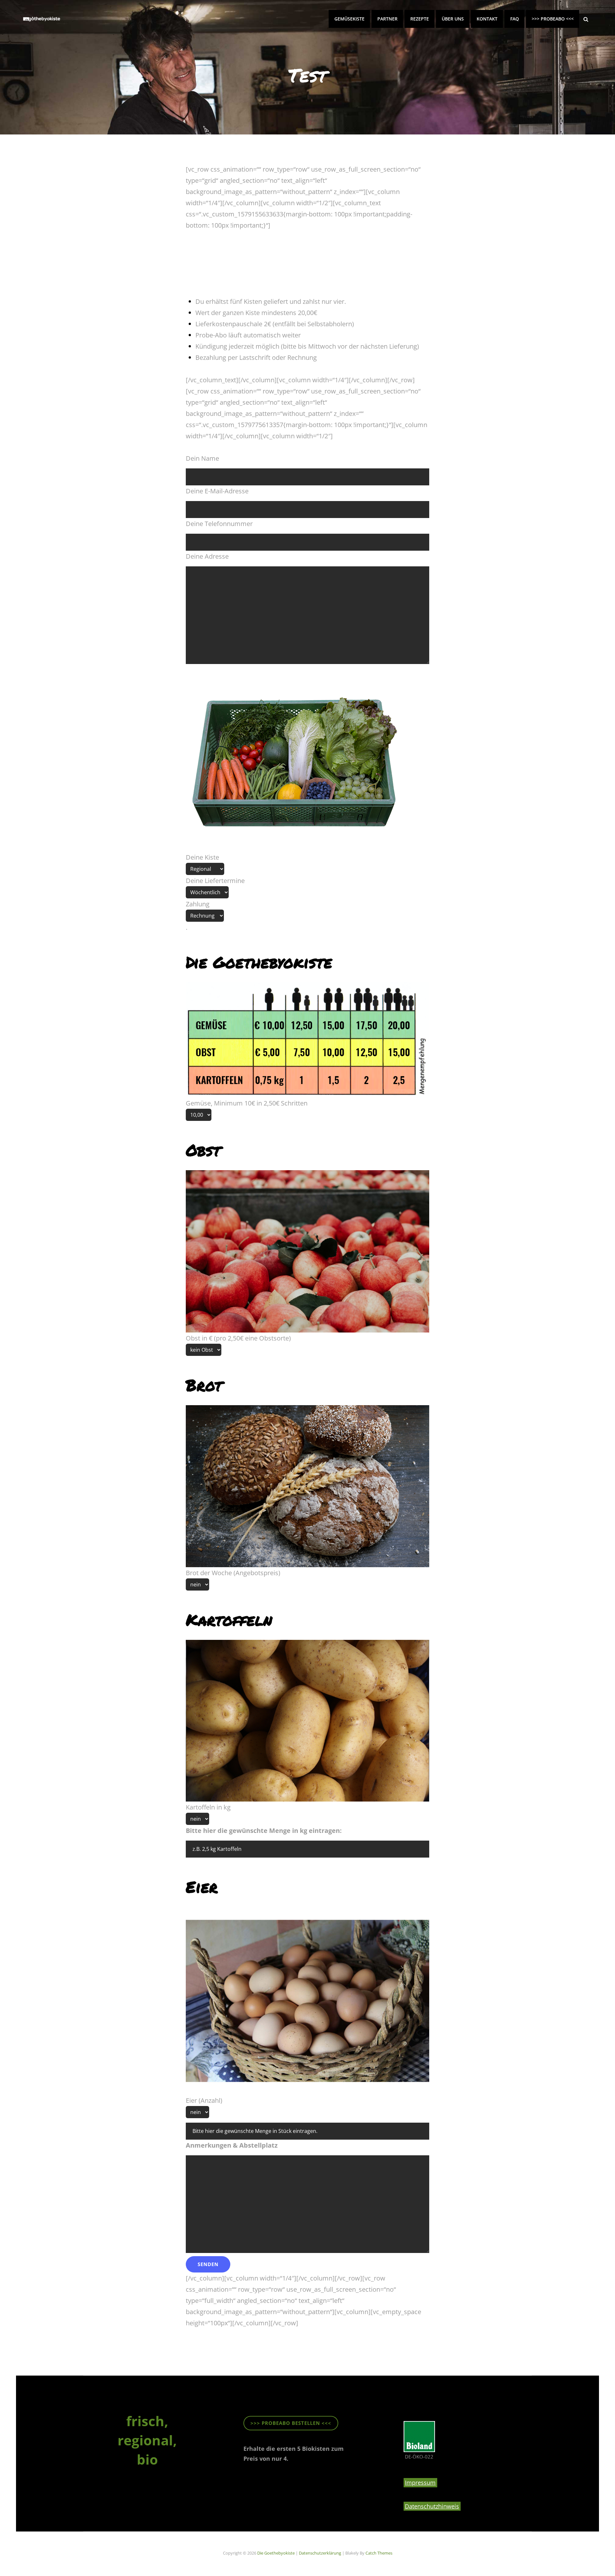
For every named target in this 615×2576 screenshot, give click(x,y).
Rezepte (420, 19)
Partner (387, 19)
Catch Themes (379, 2553)
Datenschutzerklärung (320, 2553)
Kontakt (487, 19)
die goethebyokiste (276, 2553)
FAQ (515, 19)
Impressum (420, 2483)
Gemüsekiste (349, 19)
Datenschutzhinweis (432, 2506)
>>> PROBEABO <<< (553, 19)
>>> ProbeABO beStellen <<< (291, 2423)
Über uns (453, 19)
